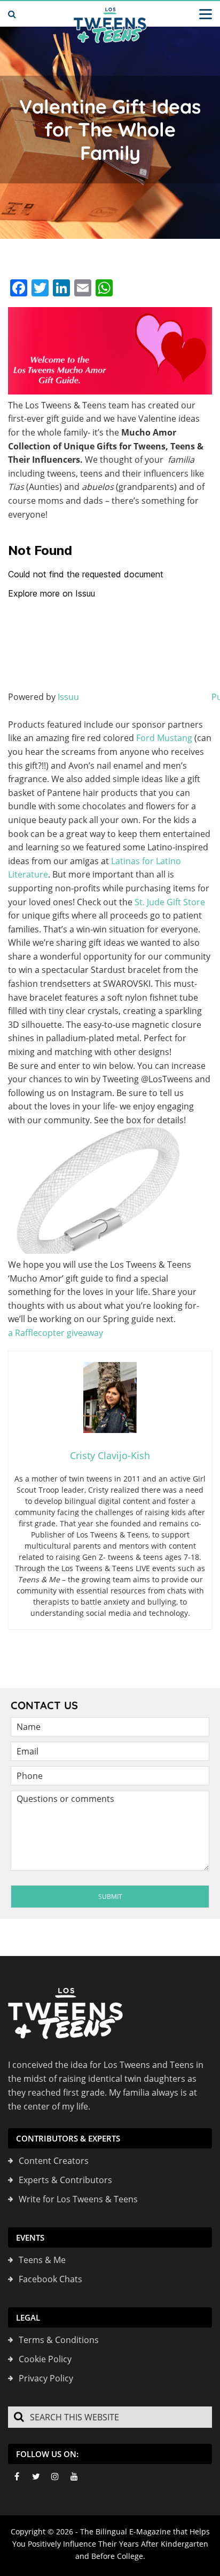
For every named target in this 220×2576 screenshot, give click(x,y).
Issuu (68, 697)
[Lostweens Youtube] (74, 2476)
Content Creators (54, 2161)
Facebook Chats (50, 2279)
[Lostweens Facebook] (17, 2476)
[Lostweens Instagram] (55, 2476)
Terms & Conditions (59, 2340)
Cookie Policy (45, 2359)
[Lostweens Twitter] (36, 2476)
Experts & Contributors (65, 2180)
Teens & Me (42, 2260)
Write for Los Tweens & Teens (78, 2199)
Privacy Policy (46, 2378)
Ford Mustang (164, 738)
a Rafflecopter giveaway (56, 1333)
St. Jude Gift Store (170, 902)
